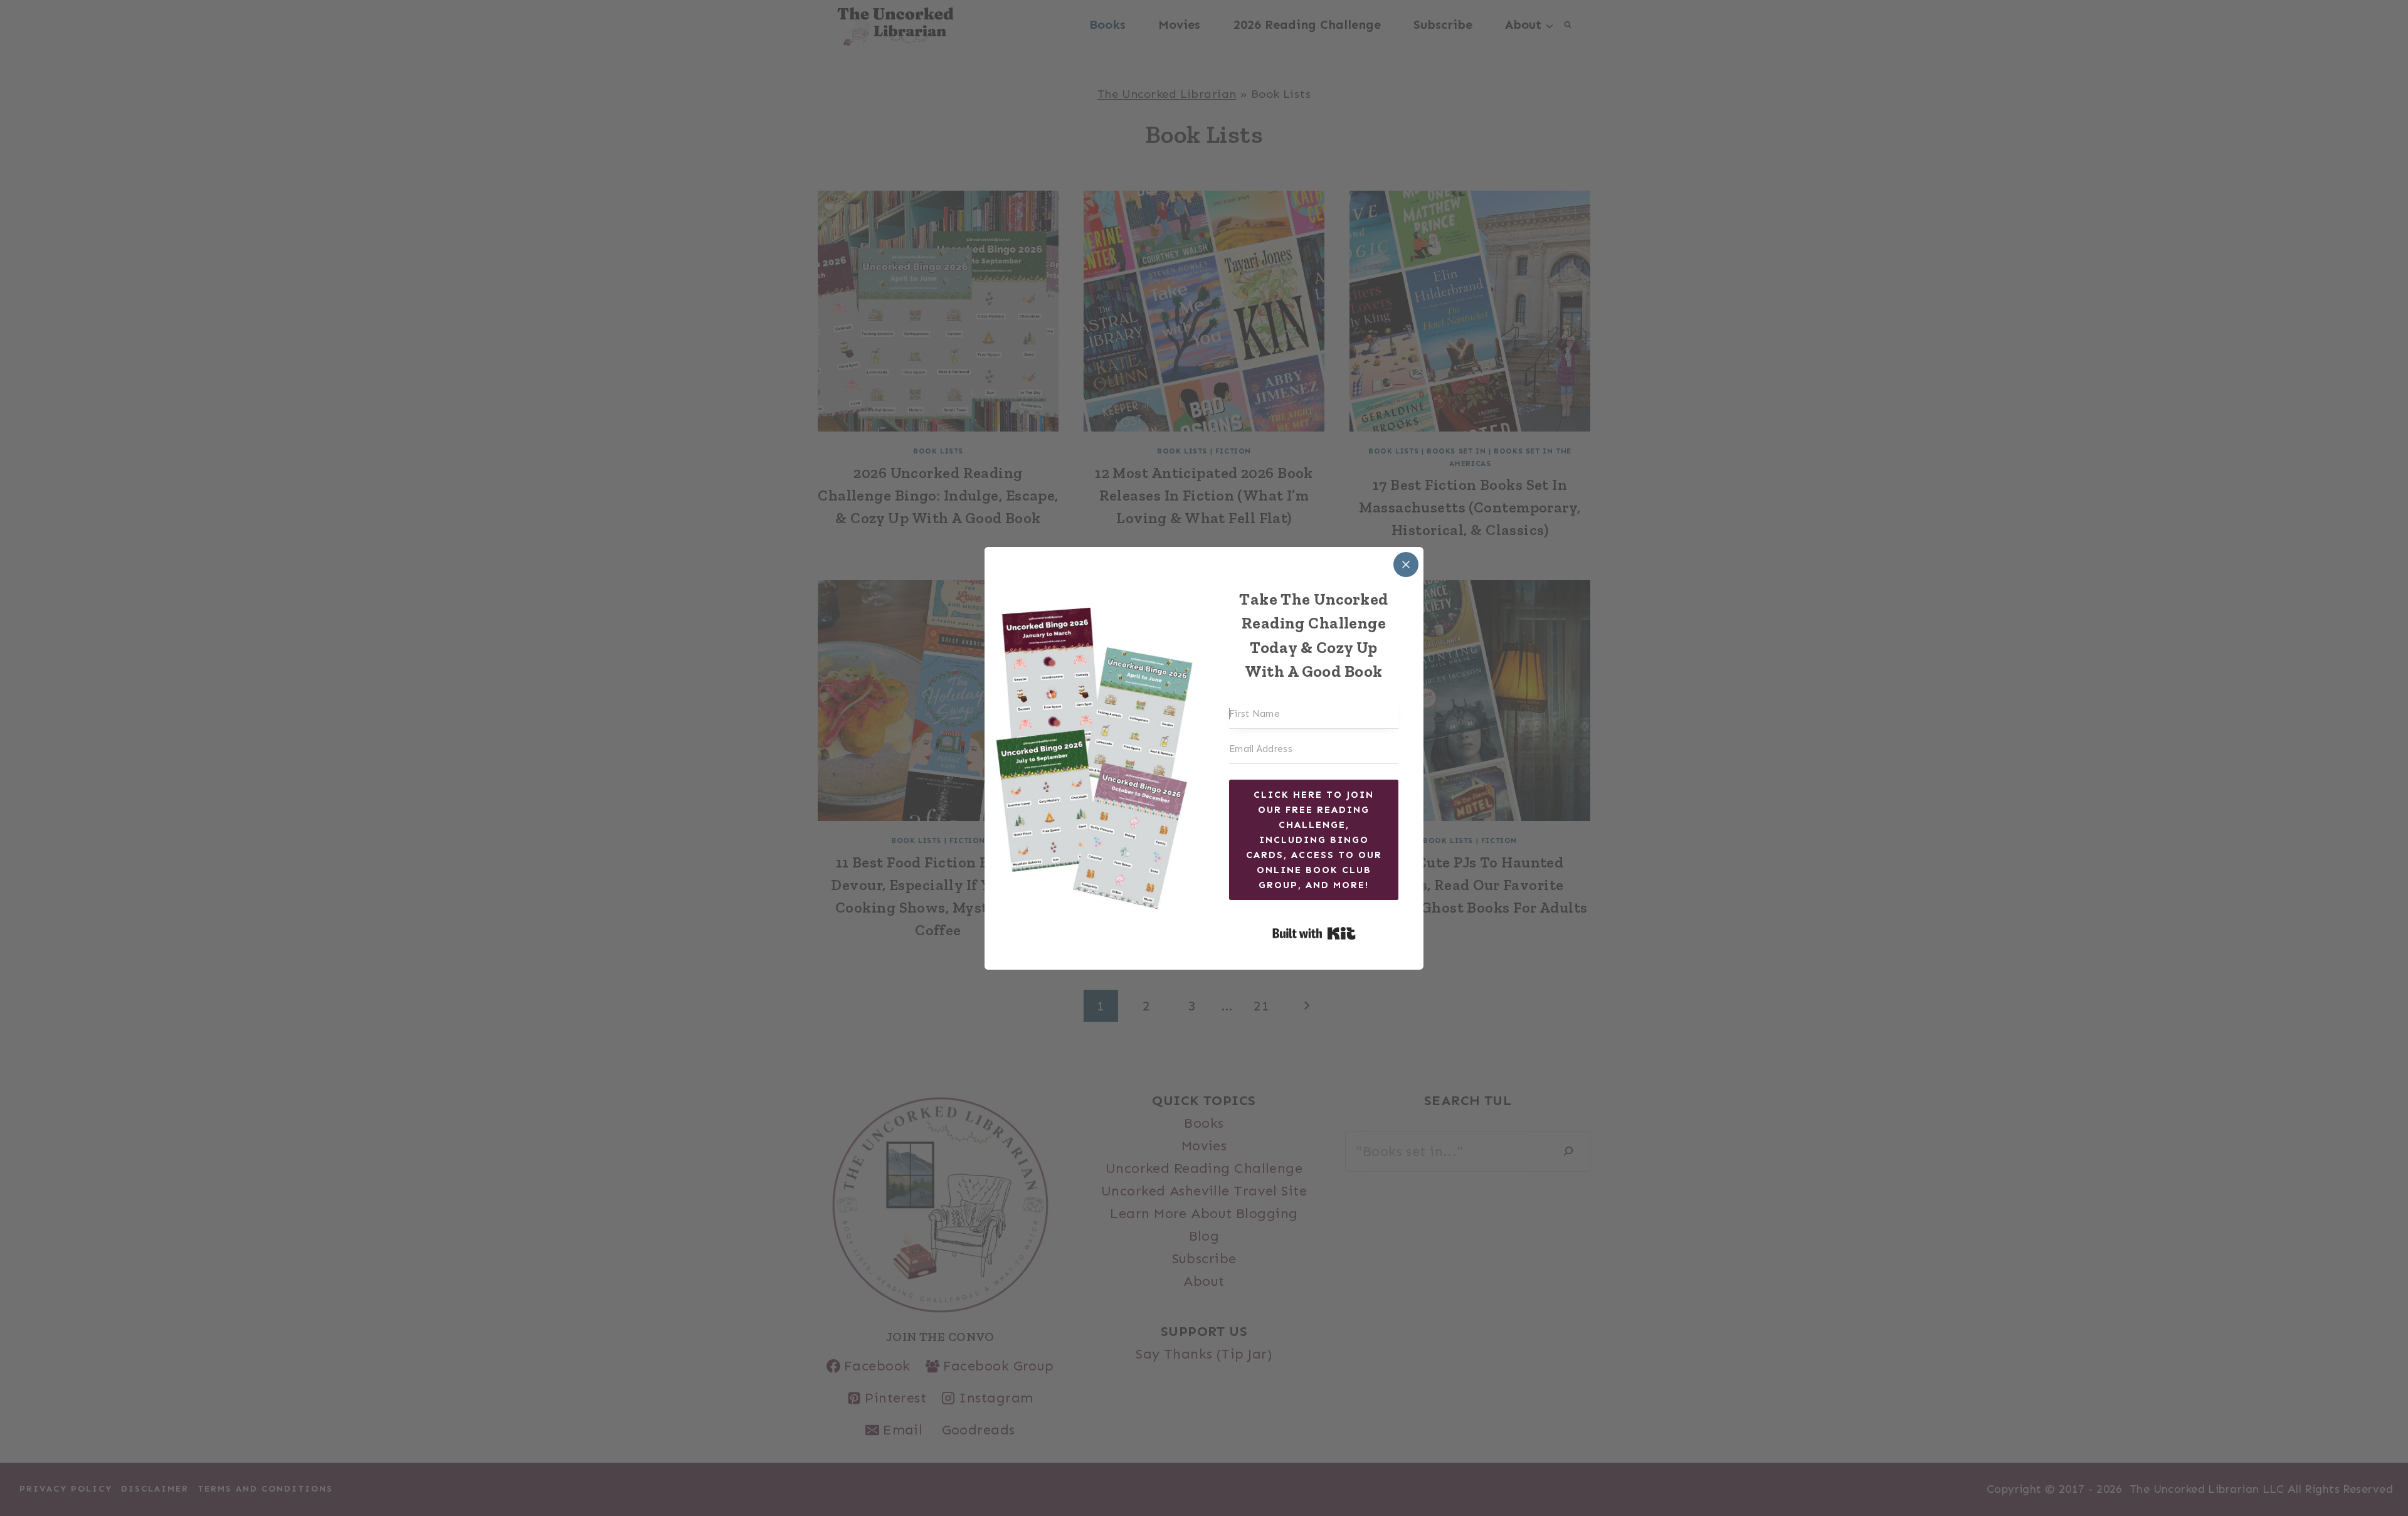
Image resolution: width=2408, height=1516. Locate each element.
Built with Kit (1314, 933)
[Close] (1406, 565)
